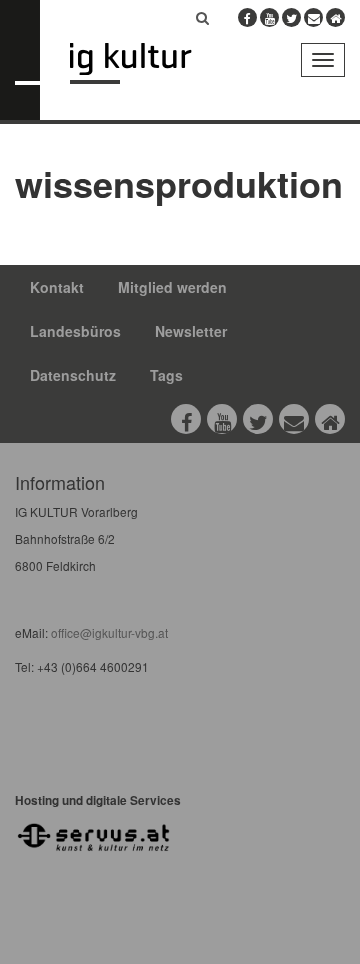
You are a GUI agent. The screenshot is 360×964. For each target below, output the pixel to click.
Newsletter (191, 331)
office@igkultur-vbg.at (108, 632)
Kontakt (57, 287)
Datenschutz (73, 375)
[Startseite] (145, 63)
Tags (166, 375)
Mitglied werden (172, 287)
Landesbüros (75, 331)
